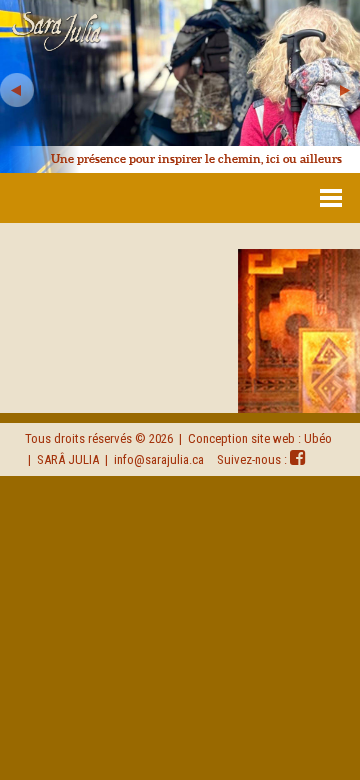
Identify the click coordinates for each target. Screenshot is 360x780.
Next (343, 90)
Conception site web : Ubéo (260, 438)
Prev (17, 90)
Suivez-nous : (253, 459)
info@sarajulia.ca (159, 459)
